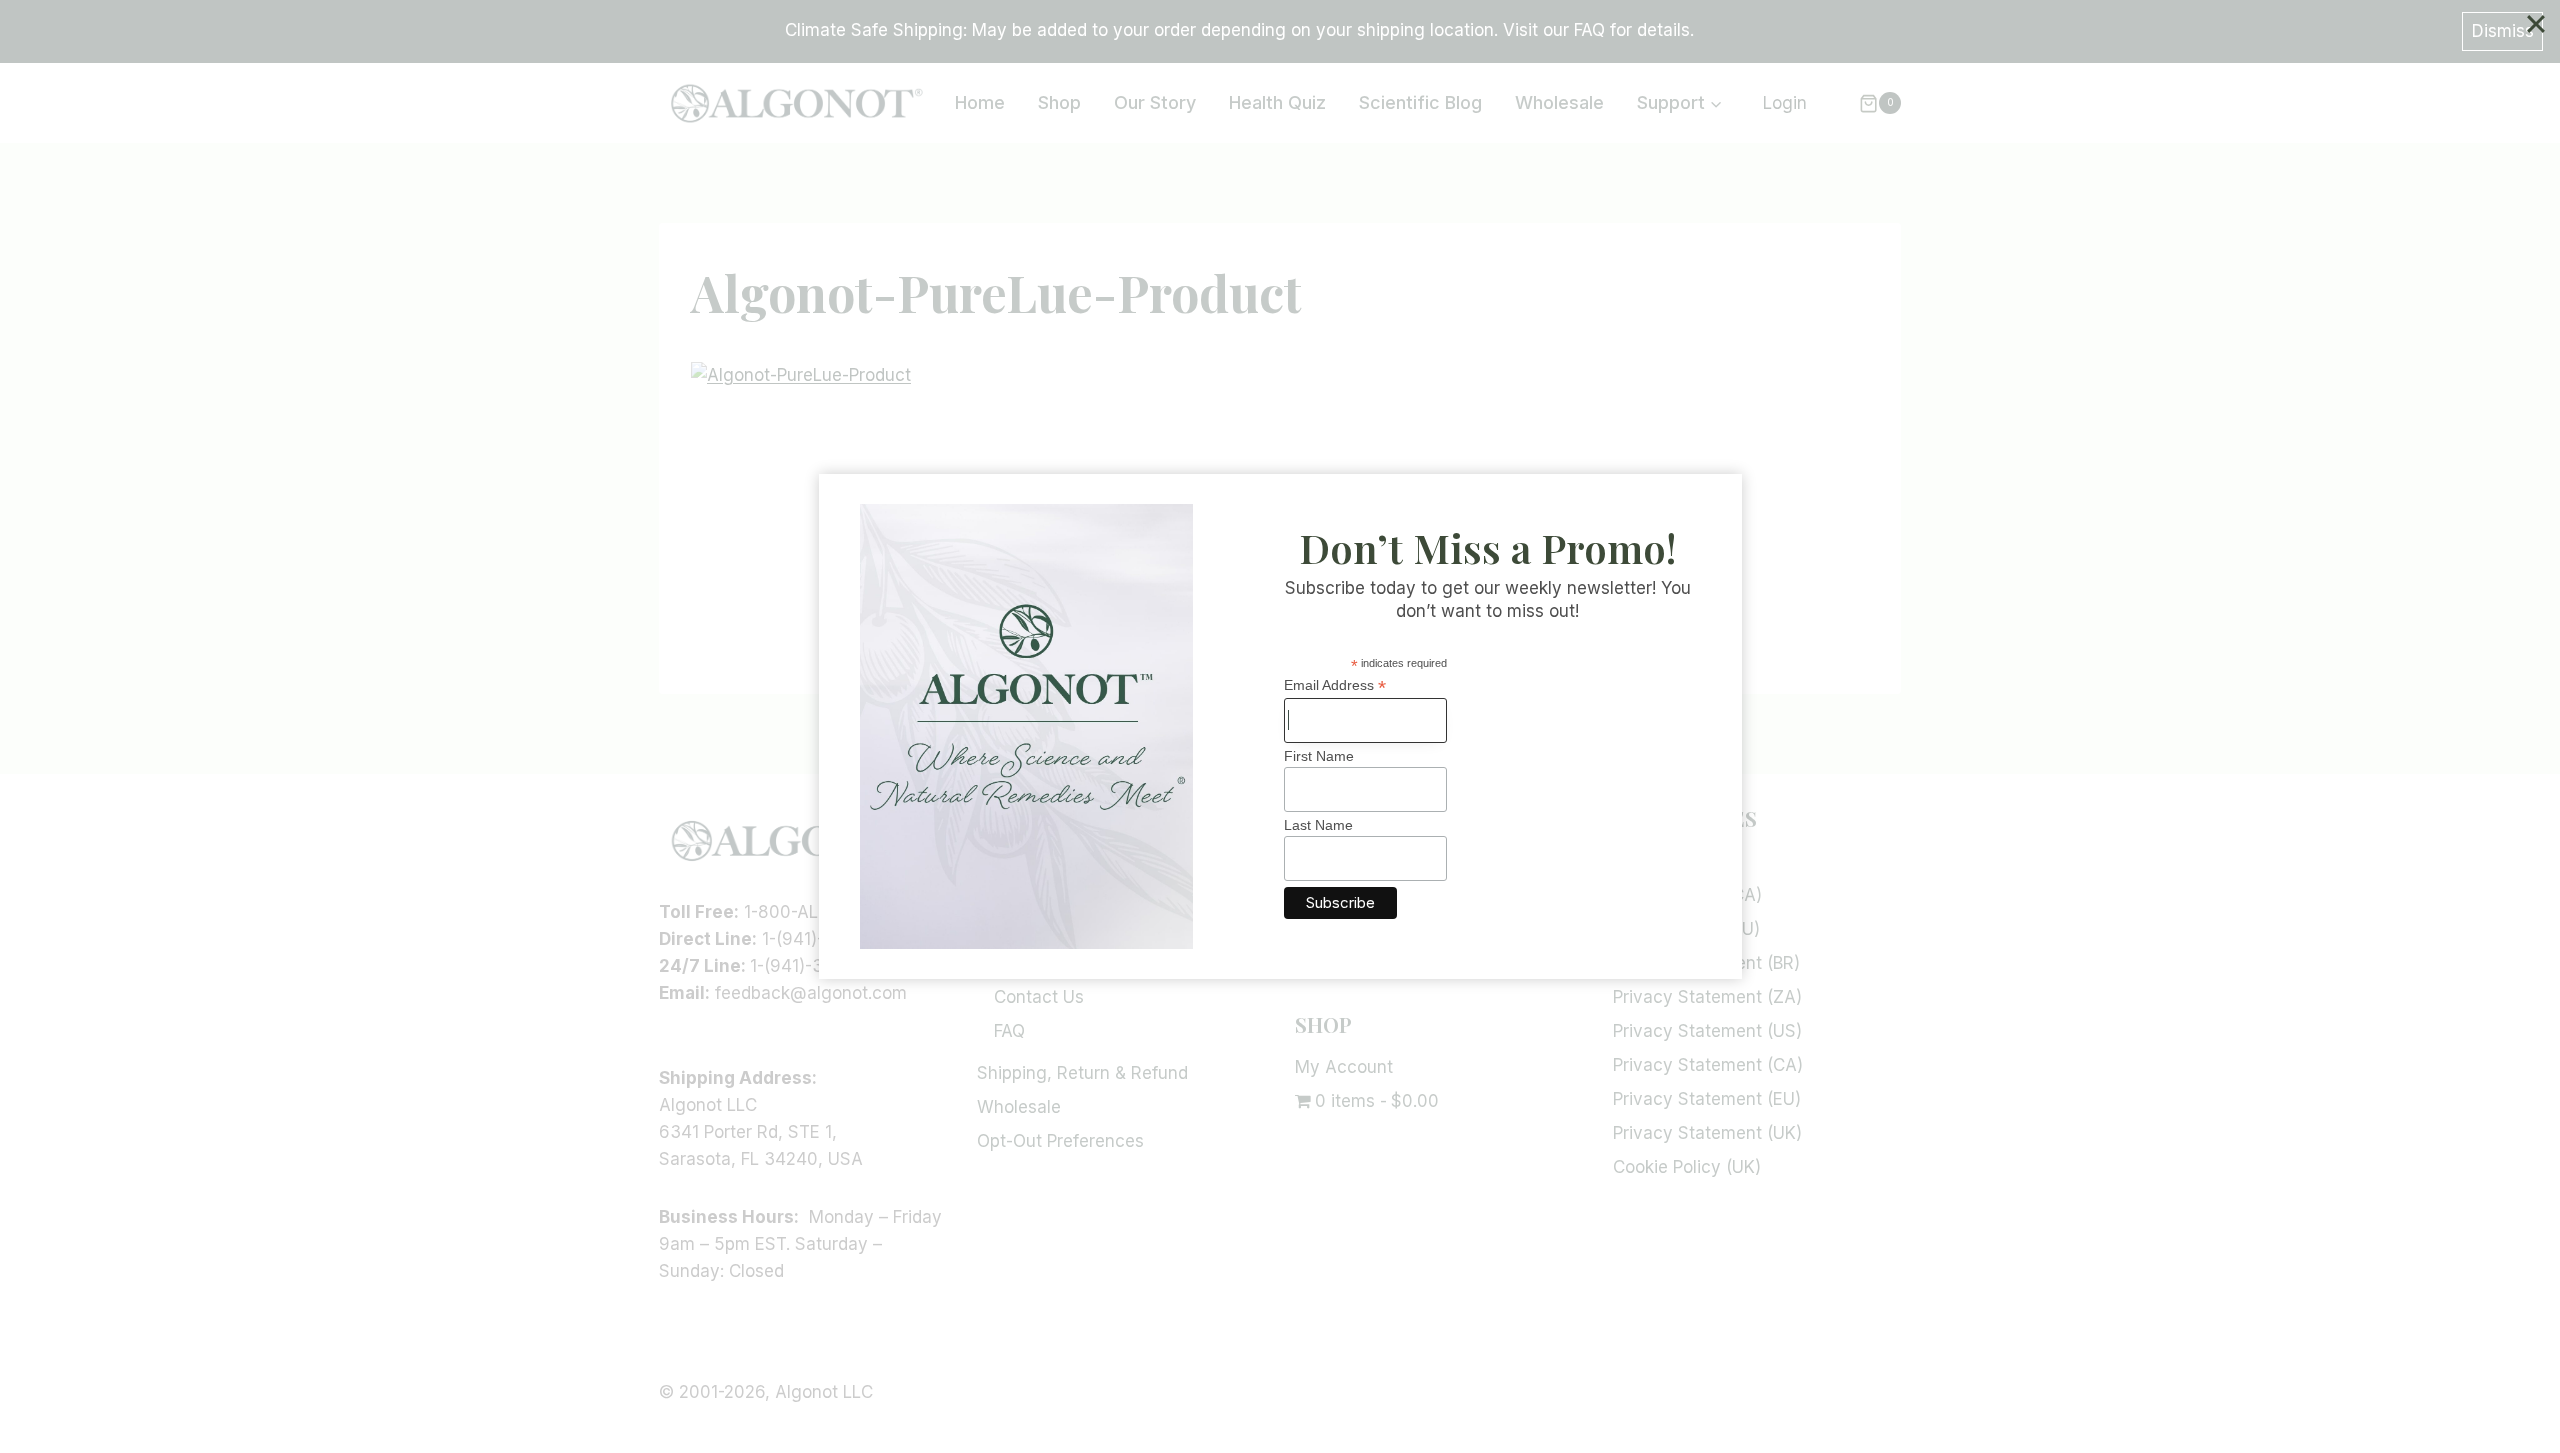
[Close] (2536, 24)
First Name (1319, 756)
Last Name (1318, 825)
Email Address (1335, 685)
